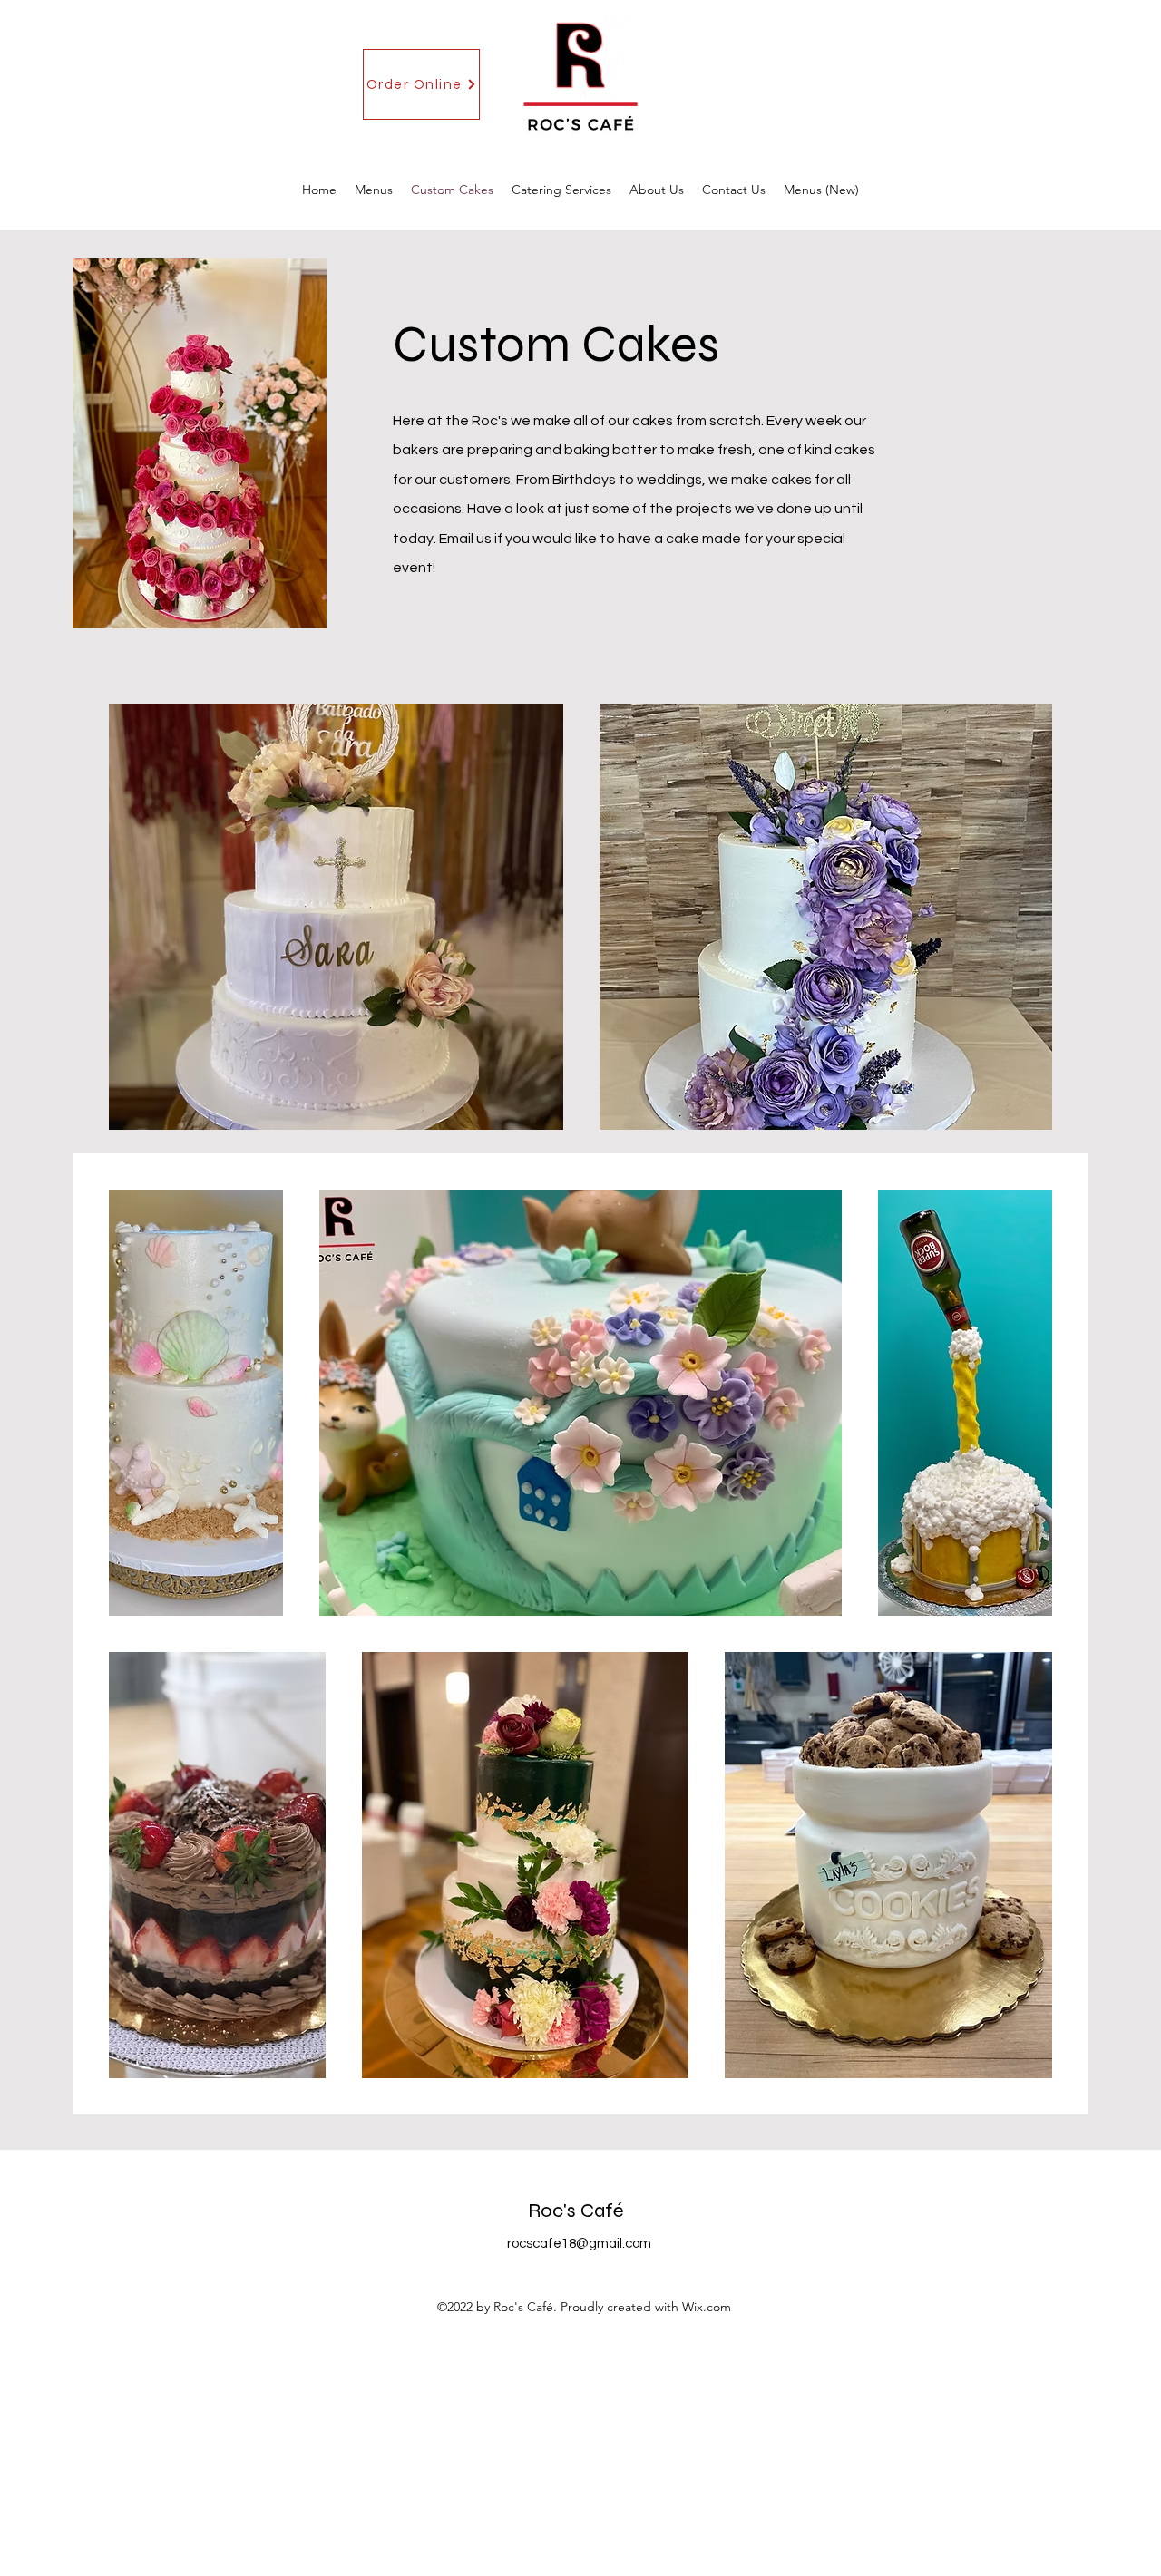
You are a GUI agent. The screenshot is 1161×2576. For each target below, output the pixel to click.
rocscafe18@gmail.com (579, 2244)
